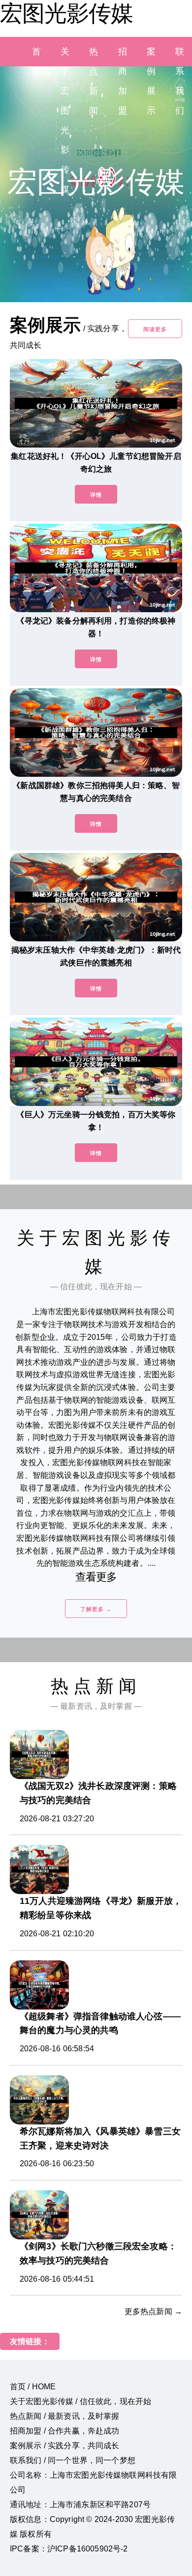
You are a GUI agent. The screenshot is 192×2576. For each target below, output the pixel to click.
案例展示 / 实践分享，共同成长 (65, 2446)
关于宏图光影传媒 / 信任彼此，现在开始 (80, 2401)
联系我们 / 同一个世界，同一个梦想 (73, 2460)
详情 (96, 495)
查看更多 (96, 1577)
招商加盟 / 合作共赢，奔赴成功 (65, 2431)
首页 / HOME (33, 2387)
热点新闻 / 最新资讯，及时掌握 (65, 2416)
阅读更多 (155, 329)
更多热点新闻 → (153, 2311)
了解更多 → (96, 1609)
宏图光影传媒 (66, 13)
